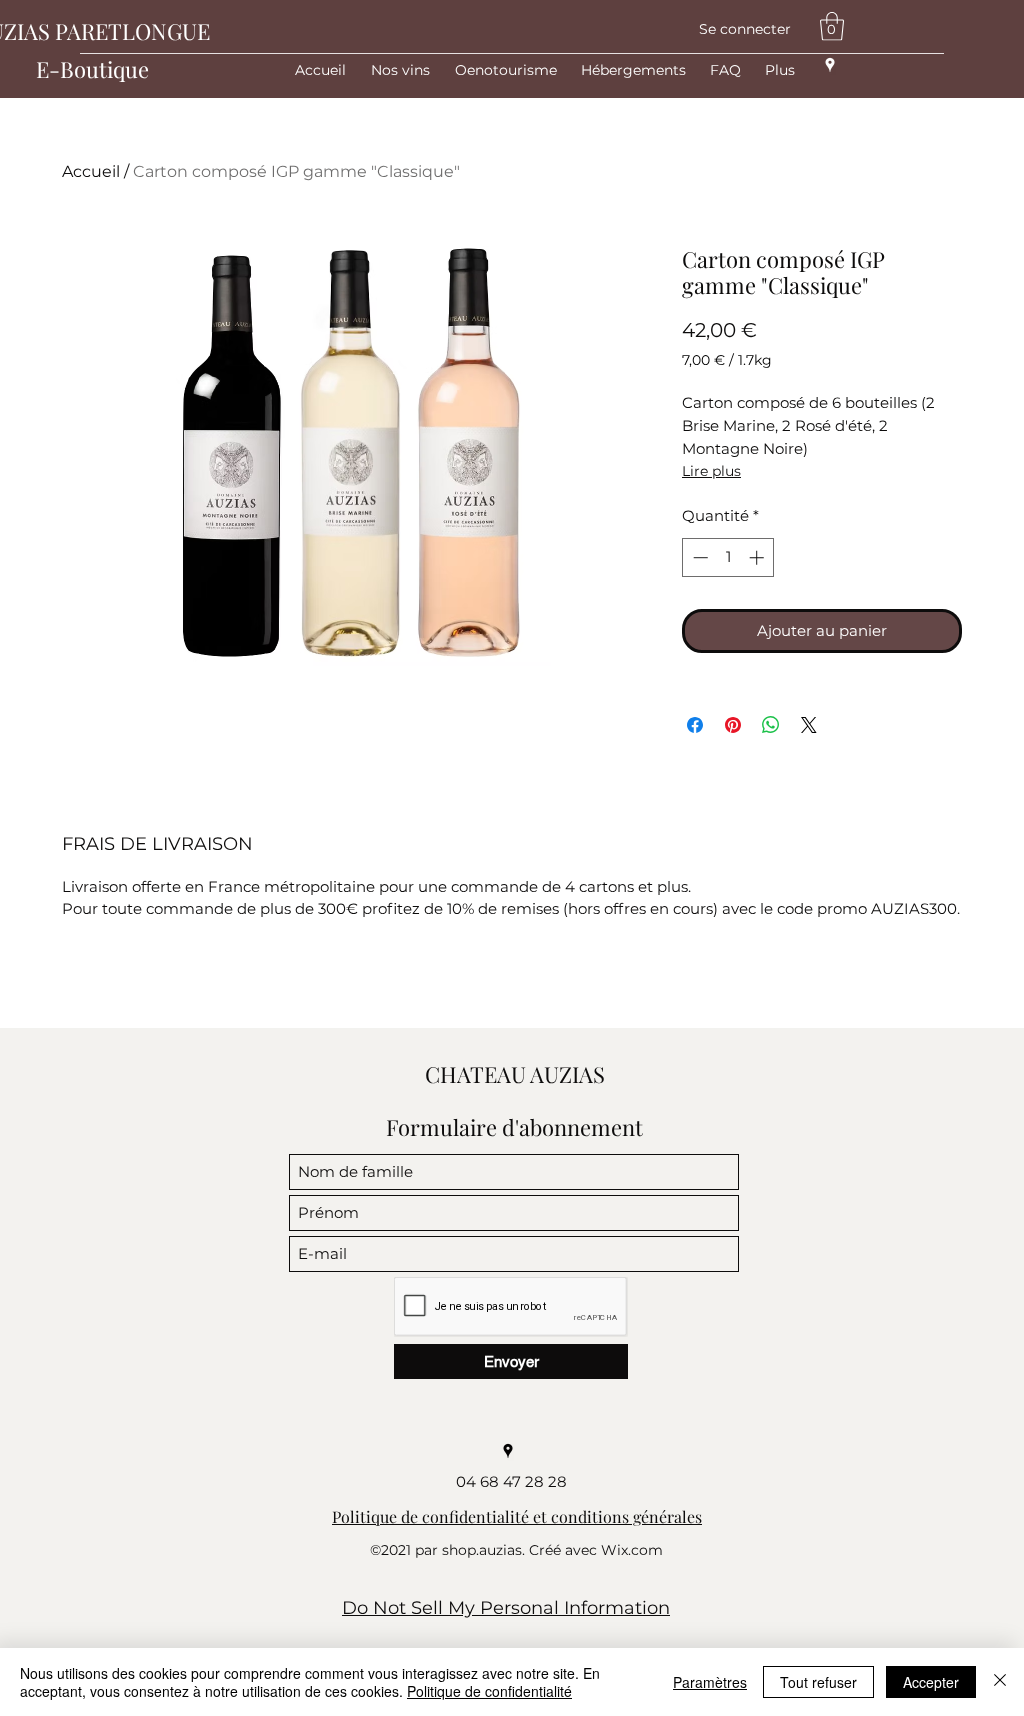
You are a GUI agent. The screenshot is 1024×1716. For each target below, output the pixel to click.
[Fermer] (1000, 1682)
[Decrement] (698, 557)
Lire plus (711, 471)
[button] (832, 26)
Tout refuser (818, 1682)
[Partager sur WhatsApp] (771, 725)
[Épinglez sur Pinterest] (733, 725)
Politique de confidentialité (489, 1691)
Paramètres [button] (710, 1682)
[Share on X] (809, 725)
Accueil (91, 171)
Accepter (931, 1682)
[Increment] (758, 557)
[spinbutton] (728, 557)
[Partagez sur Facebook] (695, 725)
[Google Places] (830, 65)
